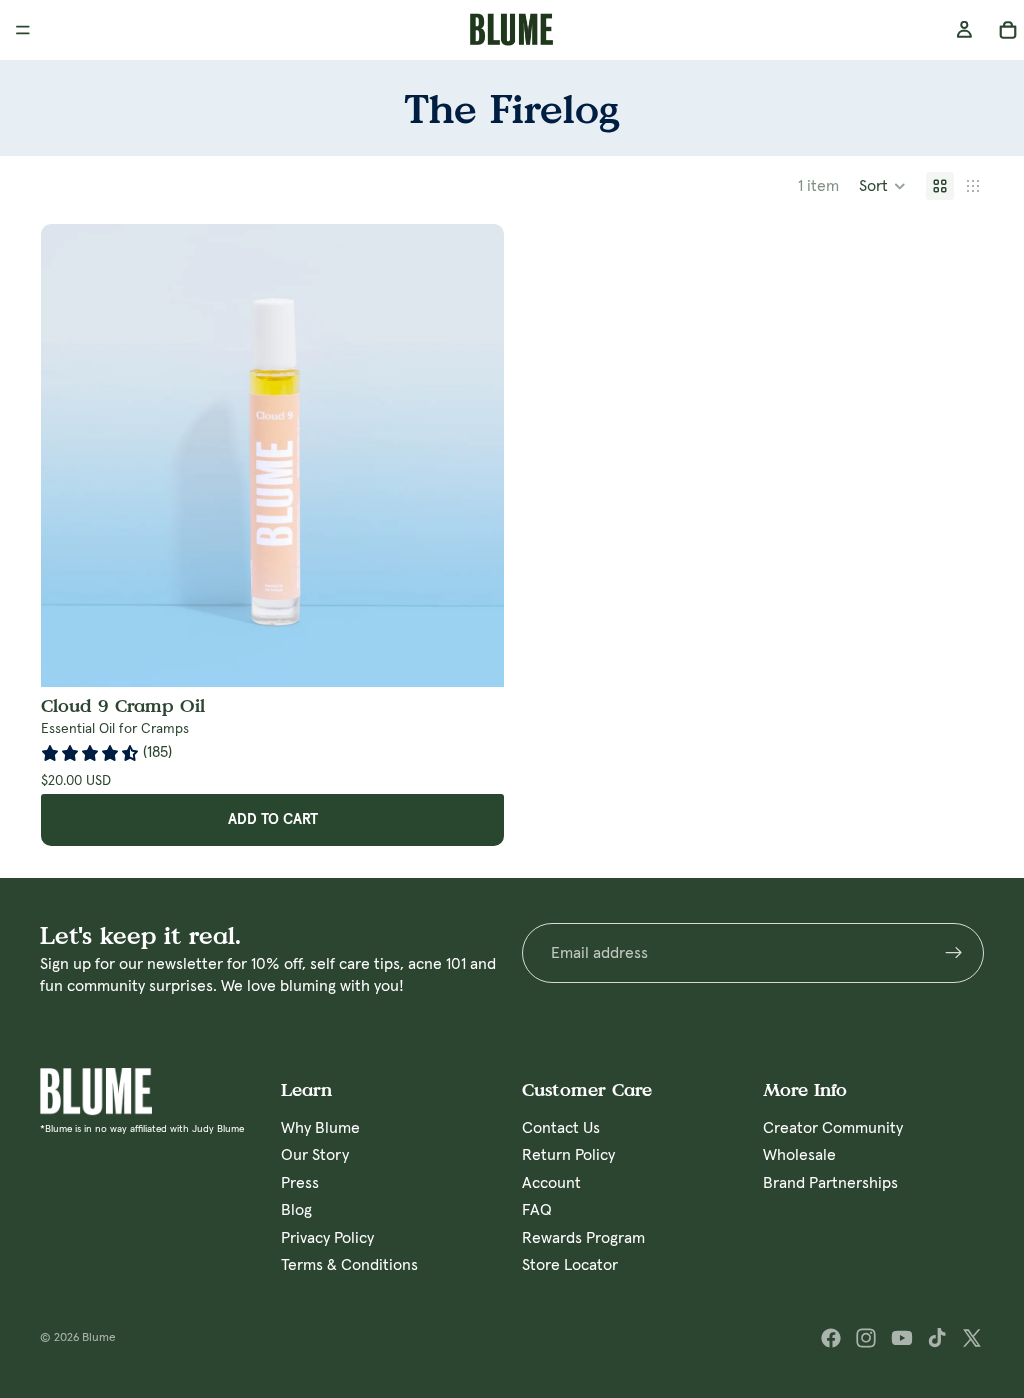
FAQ (537, 1210)
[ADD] (489, 656)
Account (551, 1182)
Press (300, 1182)
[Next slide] (474, 456)
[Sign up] (954, 953)
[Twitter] (972, 1338)
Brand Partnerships (830, 1182)
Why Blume (320, 1128)
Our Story (315, 1155)
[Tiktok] (937, 1338)
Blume (99, 1338)
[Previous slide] (71, 456)
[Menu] (23, 30)
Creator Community (833, 1128)
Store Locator (570, 1265)
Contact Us (561, 1128)
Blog (296, 1210)
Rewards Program (583, 1237)
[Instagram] (866, 1338)
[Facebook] (831, 1338)
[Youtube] (902, 1338)
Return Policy (568, 1155)
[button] (882, 186)
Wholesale (799, 1155)
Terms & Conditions (349, 1265)
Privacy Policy (327, 1237)
